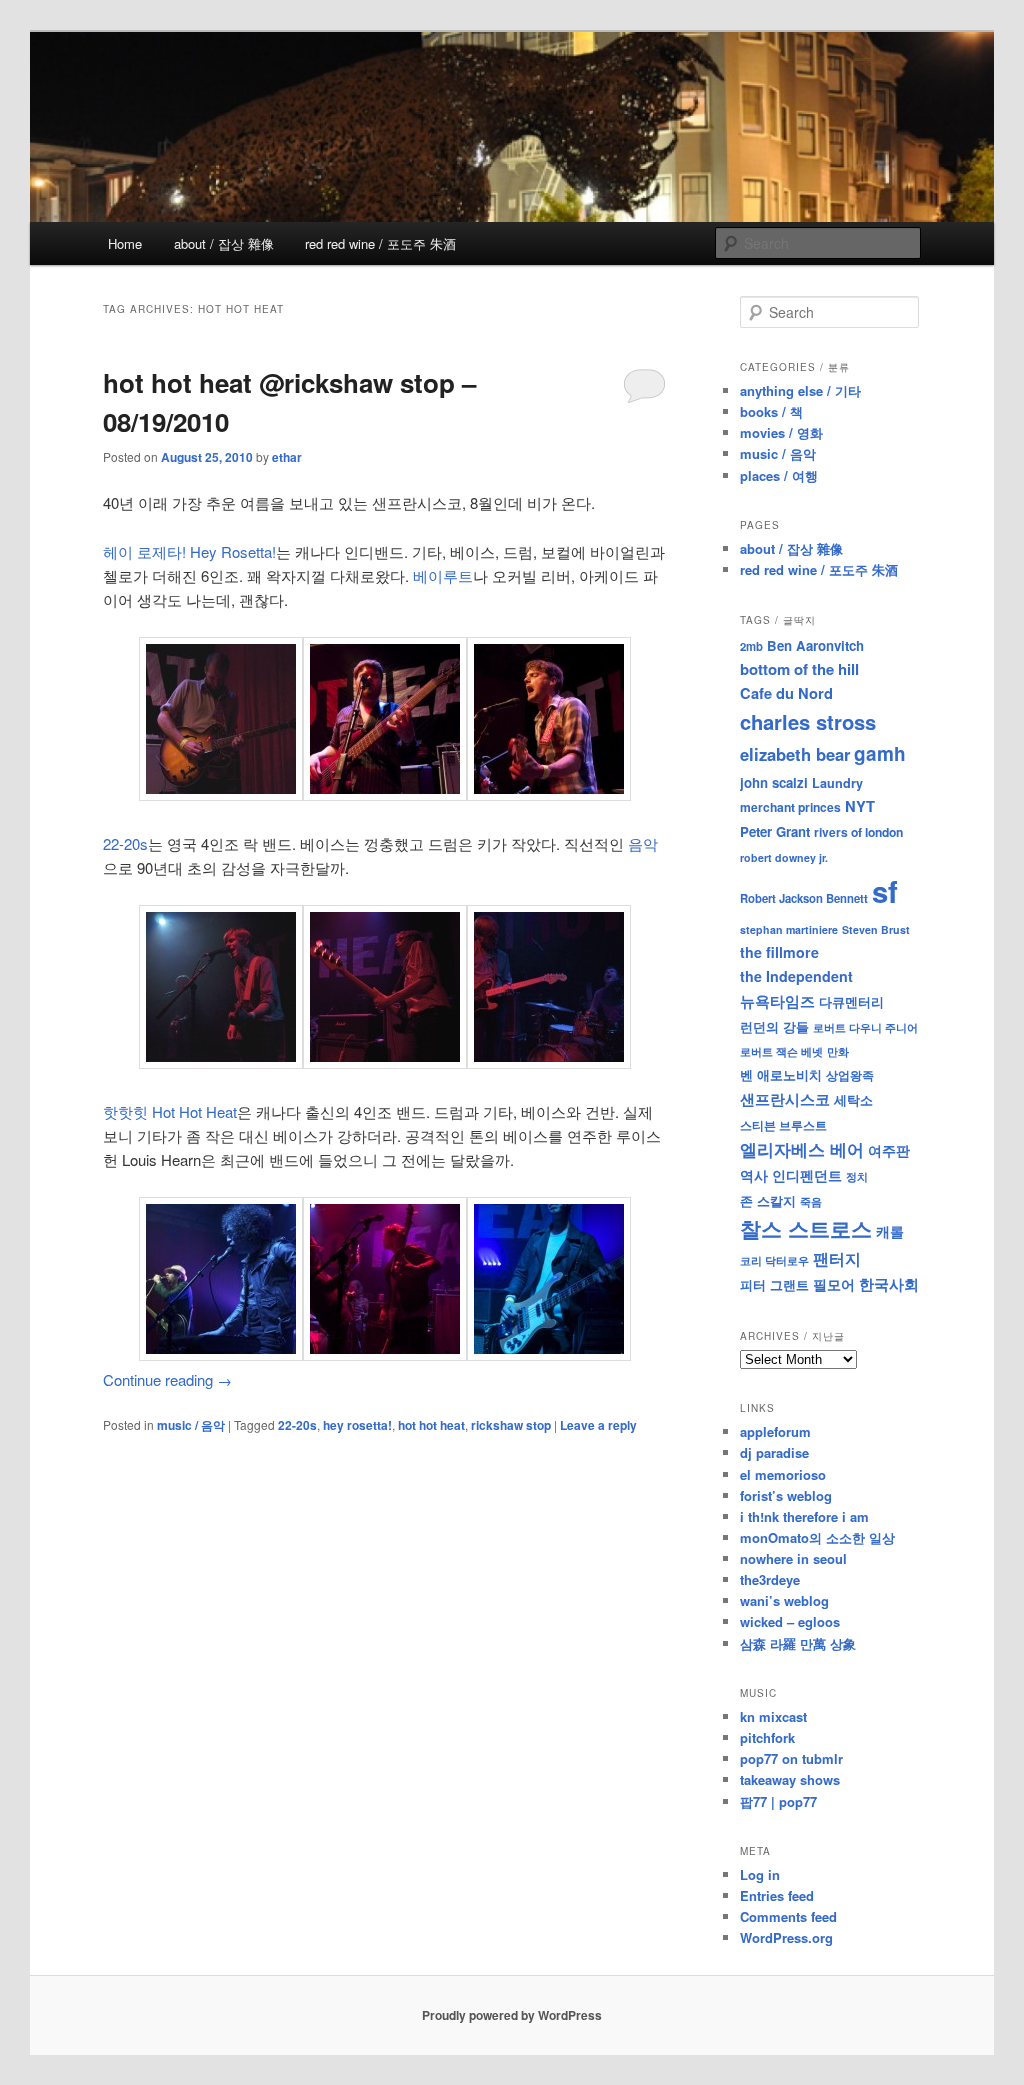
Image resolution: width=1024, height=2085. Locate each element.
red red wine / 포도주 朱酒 (380, 243)
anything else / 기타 (800, 390)
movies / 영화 (781, 432)
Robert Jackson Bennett (804, 898)
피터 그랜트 (774, 1284)
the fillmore (779, 952)
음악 (643, 843)
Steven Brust (876, 929)
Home (125, 243)
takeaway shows (790, 1779)
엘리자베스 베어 (802, 1149)
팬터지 (837, 1258)
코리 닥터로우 (774, 1260)
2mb (751, 646)
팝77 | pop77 (778, 1801)
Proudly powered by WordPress (512, 2015)
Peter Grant (775, 831)
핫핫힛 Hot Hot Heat (170, 1111)
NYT (860, 806)
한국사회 (889, 1284)
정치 (857, 1176)
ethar (287, 457)
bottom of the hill (799, 669)
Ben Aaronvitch (815, 645)
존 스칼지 (768, 1200)
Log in (760, 1874)
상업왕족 (850, 1075)
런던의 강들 (774, 1026)
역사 (754, 1175)
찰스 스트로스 (806, 1228)
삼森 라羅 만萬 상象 (798, 1643)
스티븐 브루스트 (783, 1125)
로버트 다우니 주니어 (865, 1027)
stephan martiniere (789, 929)
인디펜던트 (807, 1175)
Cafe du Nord (786, 693)
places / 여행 (779, 475)
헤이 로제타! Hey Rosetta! (189, 551)
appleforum (775, 1431)
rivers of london (858, 832)
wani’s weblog (784, 1600)
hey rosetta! (357, 1425)
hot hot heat (431, 1425)
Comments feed (788, 1916)
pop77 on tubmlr (791, 1758)
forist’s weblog (786, 1495)
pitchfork (767, 1737)
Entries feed (777, 1895)
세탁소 (853, 1099)
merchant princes (790, 807)
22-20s (125, 843)
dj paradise (774, 1452)
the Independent (796, 976)
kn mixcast (773, 1716)
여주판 (889, 1150)
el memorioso (783, 1474)
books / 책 (771, 411)
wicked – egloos (790, 1621)
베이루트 (443, 575)
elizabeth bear (795, 754)
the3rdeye (770, 1579)
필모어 (834, 1284)
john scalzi (774, 782)
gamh (880, 753)
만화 (838, 1051)
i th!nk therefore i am (804, 1516)
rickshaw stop (511, 1425)
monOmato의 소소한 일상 (817, 1537)
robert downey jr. (784, 857)
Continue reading (167, 1379)
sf (885, 891)
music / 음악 (191, 1425)
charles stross (808, 721)
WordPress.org (786, 1937)
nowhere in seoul (793, 1558)
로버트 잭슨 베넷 (781, 1051)
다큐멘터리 (851, 1002)
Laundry (837, 783)
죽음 (811, 1201)
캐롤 (890, 1231)
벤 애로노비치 (781, 1074)
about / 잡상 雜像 (224, 243)
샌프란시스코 (785, 1099)
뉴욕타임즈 (777, 1001)
